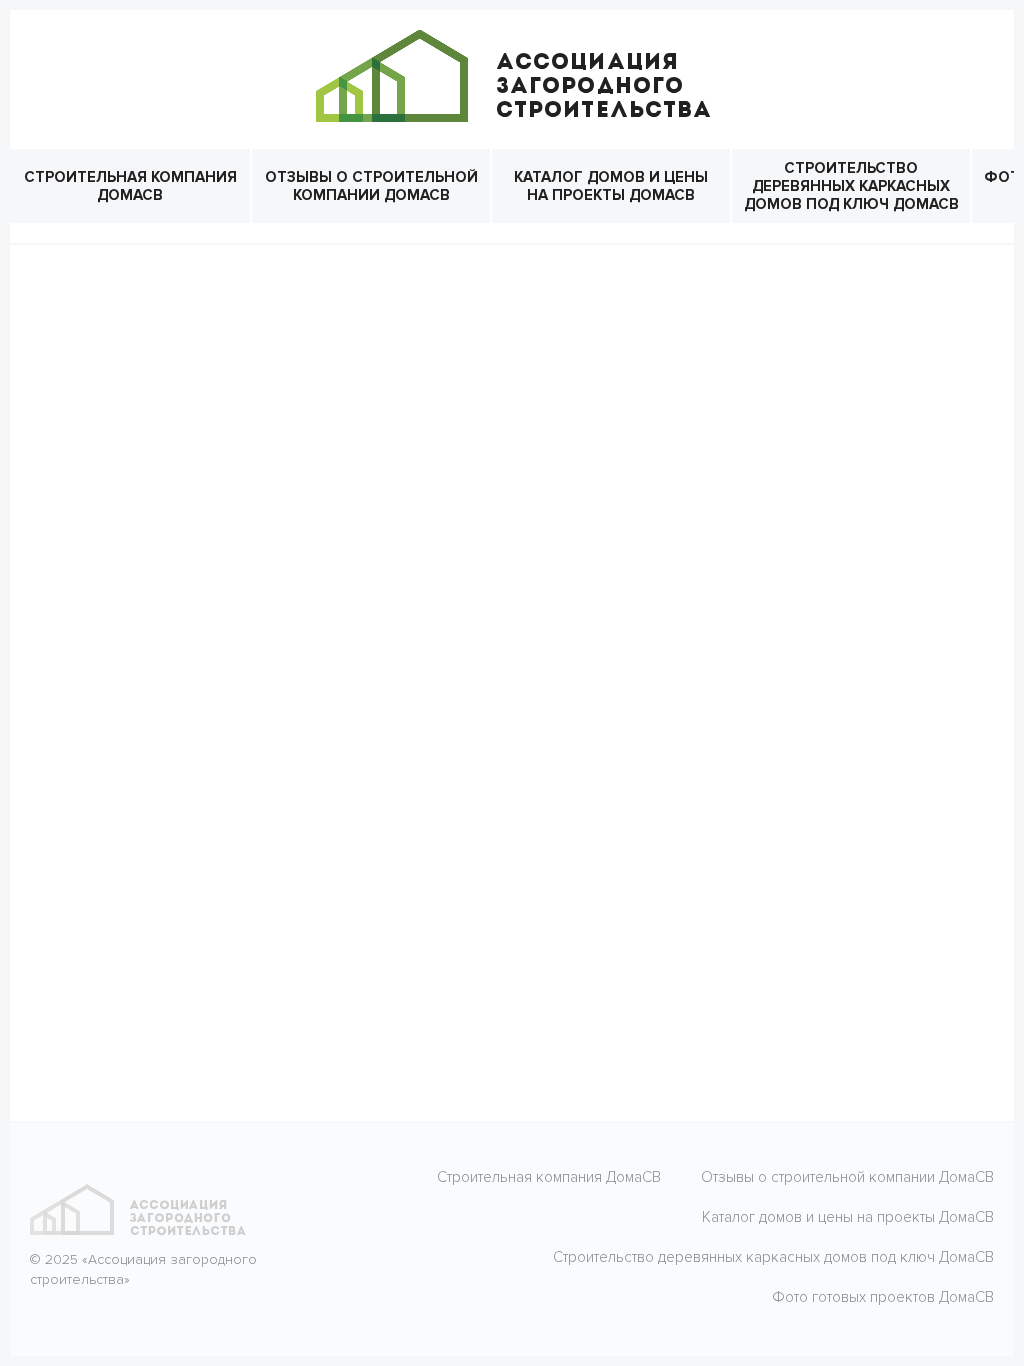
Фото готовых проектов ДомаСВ (883, 1297)
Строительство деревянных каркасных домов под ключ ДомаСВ (851, 186)
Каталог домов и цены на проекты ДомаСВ (611, 186)
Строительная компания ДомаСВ (130, 186)
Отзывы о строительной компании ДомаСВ (371, 186)
